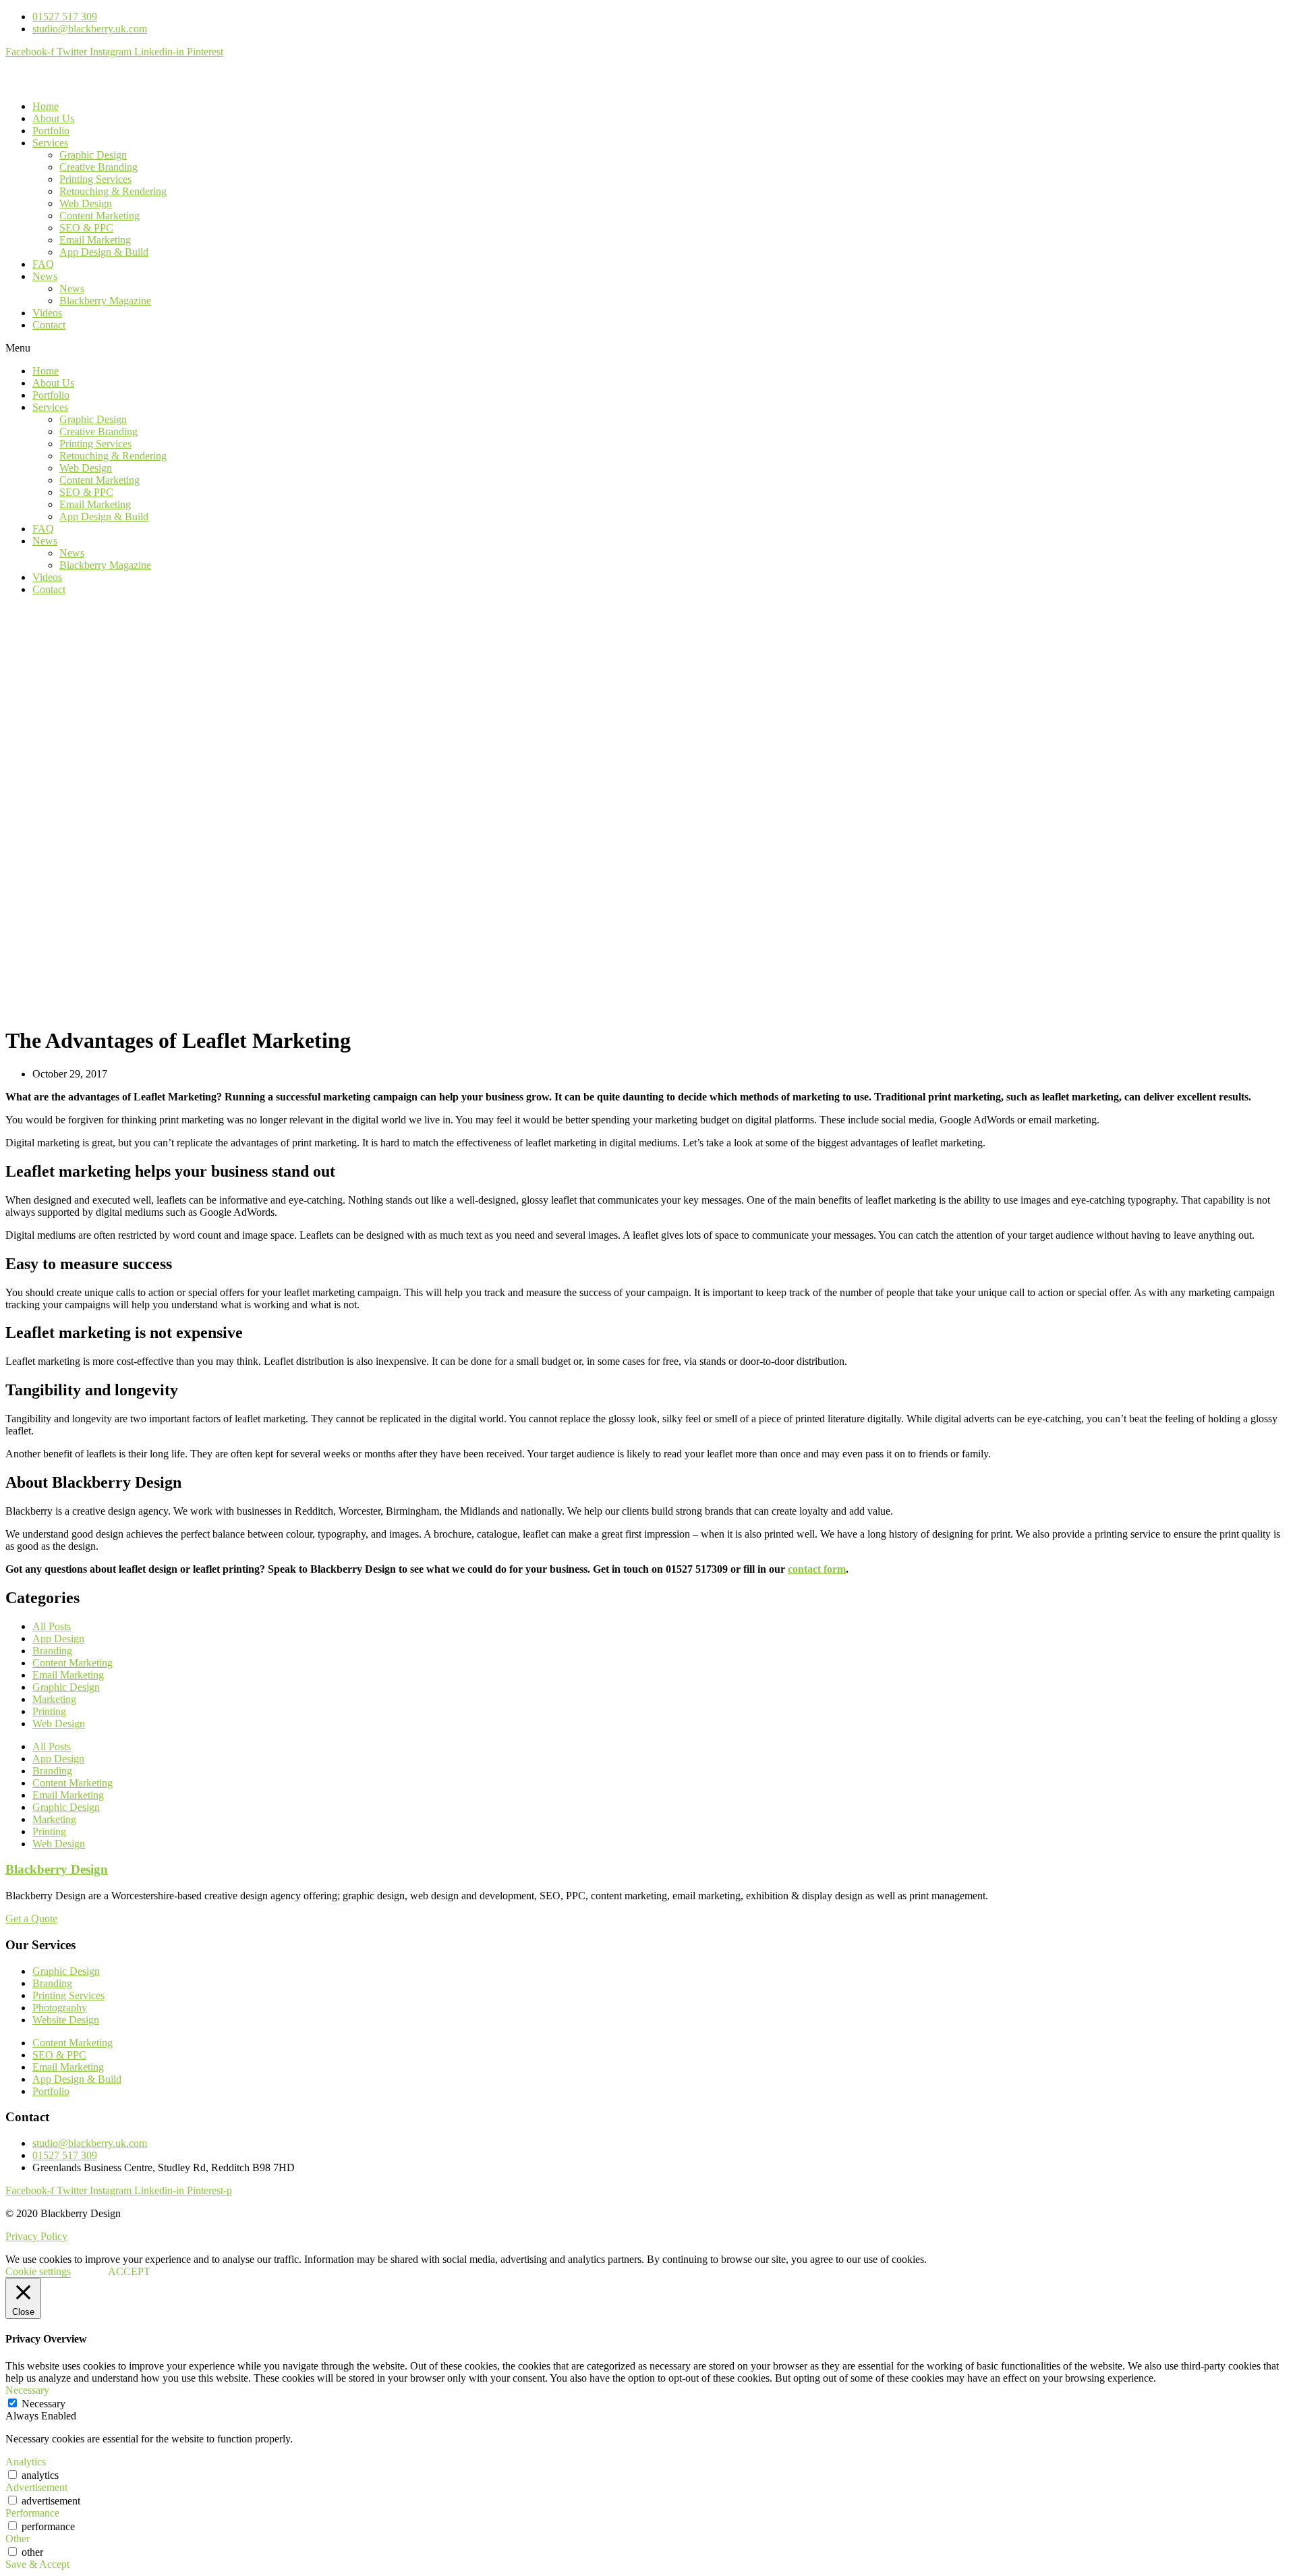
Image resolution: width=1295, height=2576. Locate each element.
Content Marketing (99, 216)
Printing (49, 1711)
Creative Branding (98, 167)
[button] (647, 348)
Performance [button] (32, 2513)
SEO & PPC (86, 228)
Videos (47, 313)
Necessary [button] (27, 2390)
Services (50, 143)
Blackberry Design (57, 1869)
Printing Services (95, 179)
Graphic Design (93, 155)
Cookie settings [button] (38, 2271)
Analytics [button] (26, 2462)
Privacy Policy (36, 2236)
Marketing (54, 1699)
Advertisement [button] (36, 2487)
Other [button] (18, 2539)
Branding (52, 1651)
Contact (49, 325)
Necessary (44, 2404)
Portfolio (51, 131)
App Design (58, 1639)
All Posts (52, 1626)
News (45, 276)
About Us (53, 118)
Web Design (86, 203)
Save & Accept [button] (37, 2564)
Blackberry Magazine (105, 301)
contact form (817, 1569)
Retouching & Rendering (113, 191)
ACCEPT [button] (129, 2271)
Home (46, 106)
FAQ (43, 264)
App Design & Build (104, 252)
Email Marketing (95, 240)
